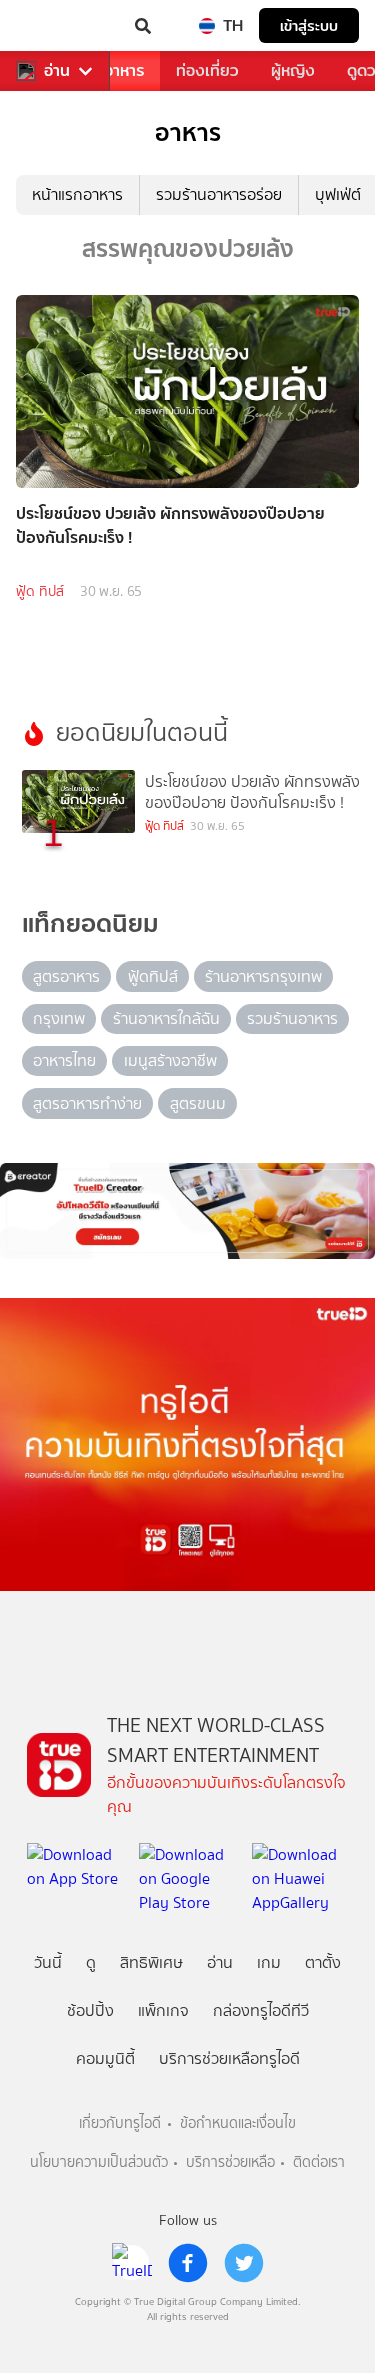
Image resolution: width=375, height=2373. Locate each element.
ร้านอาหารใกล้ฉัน (166, 1018)
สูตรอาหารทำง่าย (87, 1103)
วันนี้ (48, 1962)
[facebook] (188, 2263)
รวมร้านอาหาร (292, 1018)
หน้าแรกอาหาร (77, 194)
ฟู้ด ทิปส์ (40, 591)
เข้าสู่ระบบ (309, 25)
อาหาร (124, 70)
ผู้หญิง (293, 70)
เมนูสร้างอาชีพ (170, 1060)
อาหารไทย (64, 1060)
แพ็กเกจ (163, 2010)
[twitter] (244, 2263)
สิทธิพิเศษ (151, 1962)
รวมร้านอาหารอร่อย (219, 194)
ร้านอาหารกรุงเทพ (263, 976)
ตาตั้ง (323, 1962)
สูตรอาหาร (66, 976)
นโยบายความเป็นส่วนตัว (99, 2162)
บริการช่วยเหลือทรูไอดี (229, 2058)
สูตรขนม (198, 1103)
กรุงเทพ (59, 1018)
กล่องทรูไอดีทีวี (261, 2010)
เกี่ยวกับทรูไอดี (120, 2123)
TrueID (56, 26)
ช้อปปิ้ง (90, 2010)
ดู (91, 1962)
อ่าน (57, 71)
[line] (132, 2263)
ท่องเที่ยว (207, 70)
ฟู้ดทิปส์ (153, 976)
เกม (269, 1962)
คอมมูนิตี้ (105, 2058)
